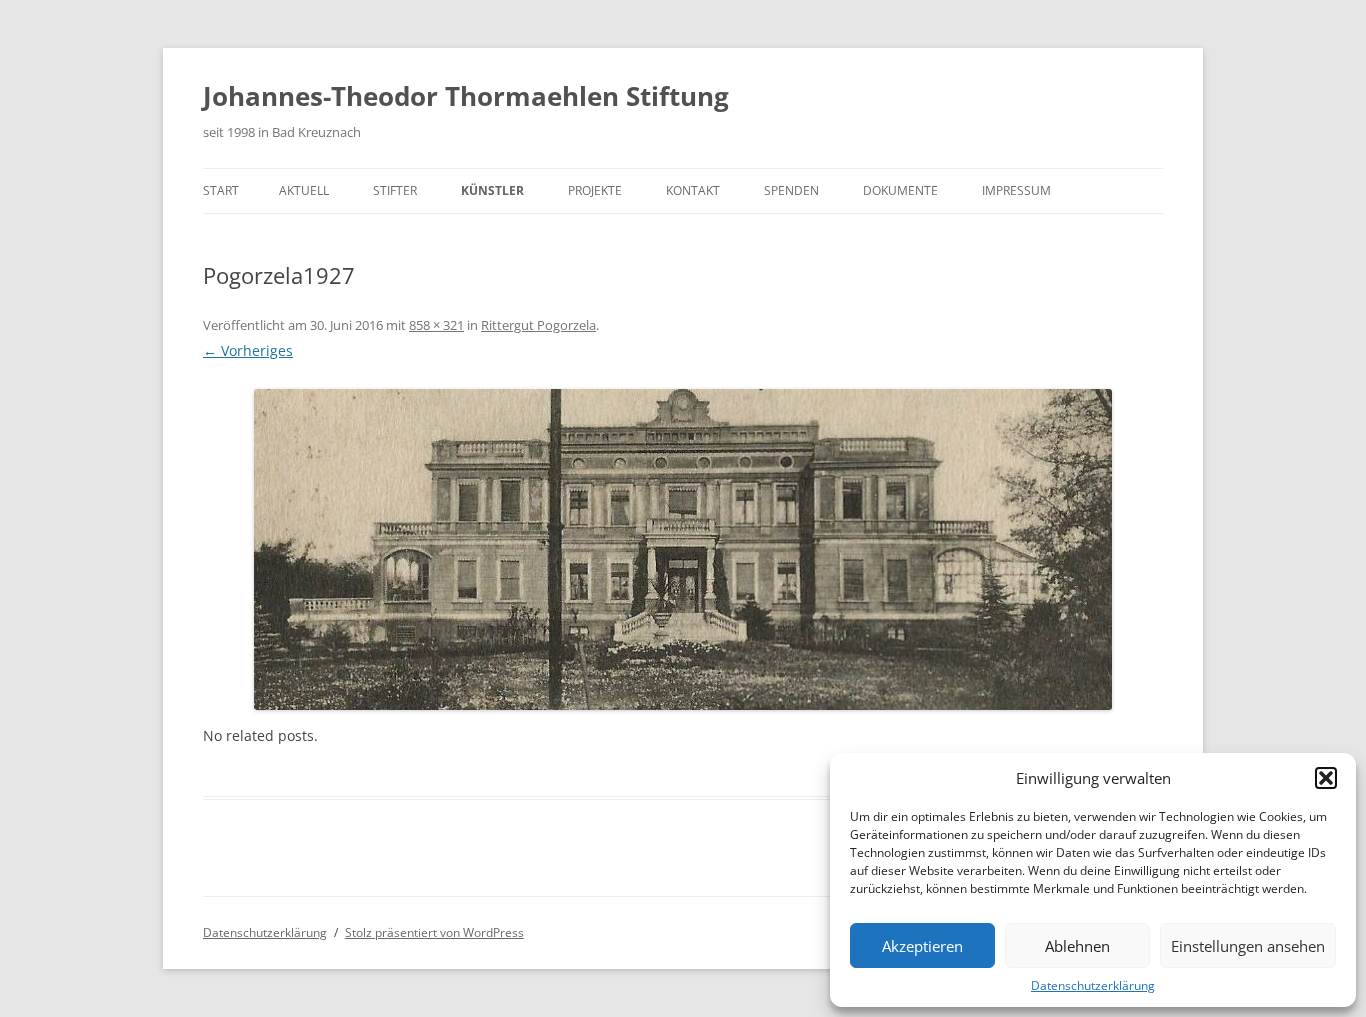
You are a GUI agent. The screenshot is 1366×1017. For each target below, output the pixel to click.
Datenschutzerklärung (1093, 985)
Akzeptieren (922, 946)
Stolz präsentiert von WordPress (434, 932)
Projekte (595, 190)
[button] (1326, 778)
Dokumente (900, 190)
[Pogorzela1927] (683, 549)
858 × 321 (436, 325)
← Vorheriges (248, 350)
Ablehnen (1077, 946)
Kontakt (693, 190)
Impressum (1016, 190)
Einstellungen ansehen (1248, 946)
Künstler (492, 190)
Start (221, 190)
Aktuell (304, 190)
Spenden (791, 190)
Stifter (395, 190)
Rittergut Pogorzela (538, 325)
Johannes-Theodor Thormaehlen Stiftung (466, 96)
